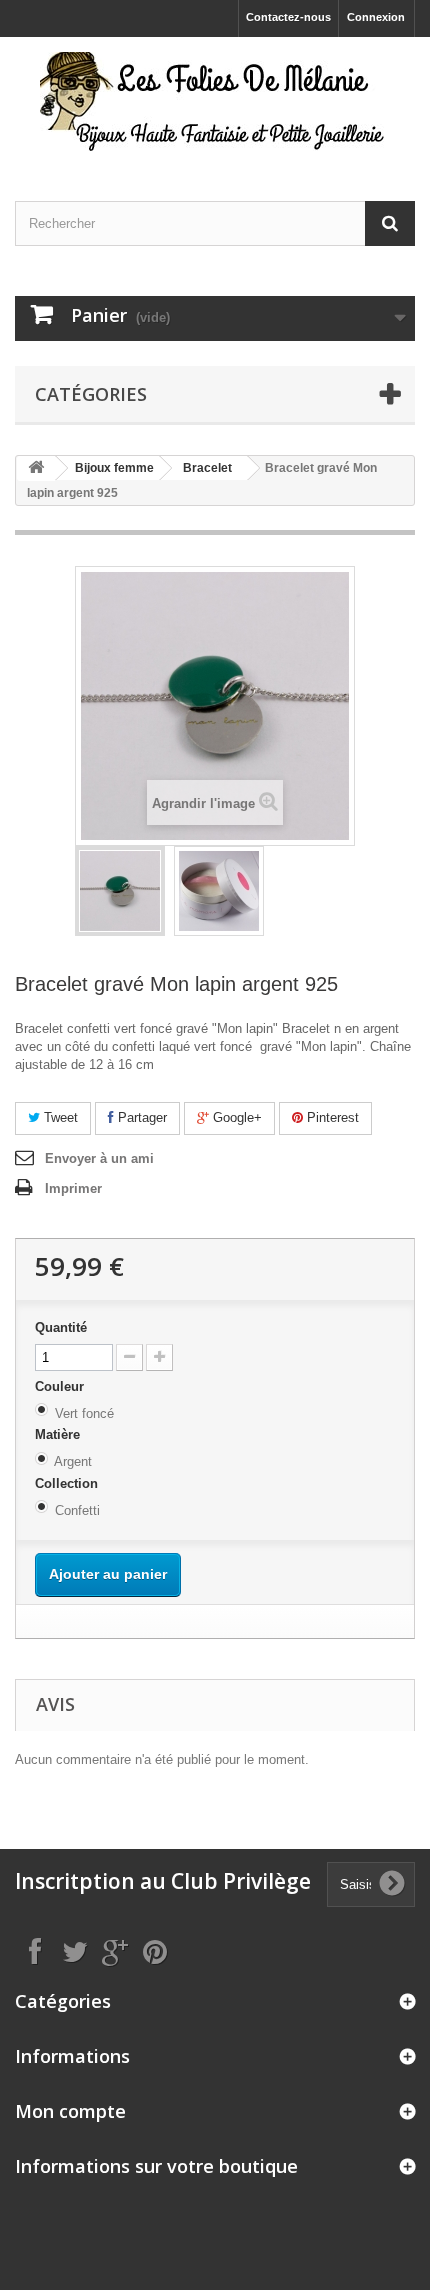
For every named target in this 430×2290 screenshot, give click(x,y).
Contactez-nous (288, 17)
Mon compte (70, 2111)
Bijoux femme (114, 468)
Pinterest (331, 1117)
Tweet (59, 1117)
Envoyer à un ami (99, 1158)
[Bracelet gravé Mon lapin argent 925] (120, 891)
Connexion (376, 17)
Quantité (61, 1327)
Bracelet (207, 468)
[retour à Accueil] (36, 468)
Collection (68, 1483)
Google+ (235, 1117)
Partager (140, 1117)
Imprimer (73, 1188)
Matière (59, 1434)
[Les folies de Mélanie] (215, 101)
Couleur (61, 1386)
